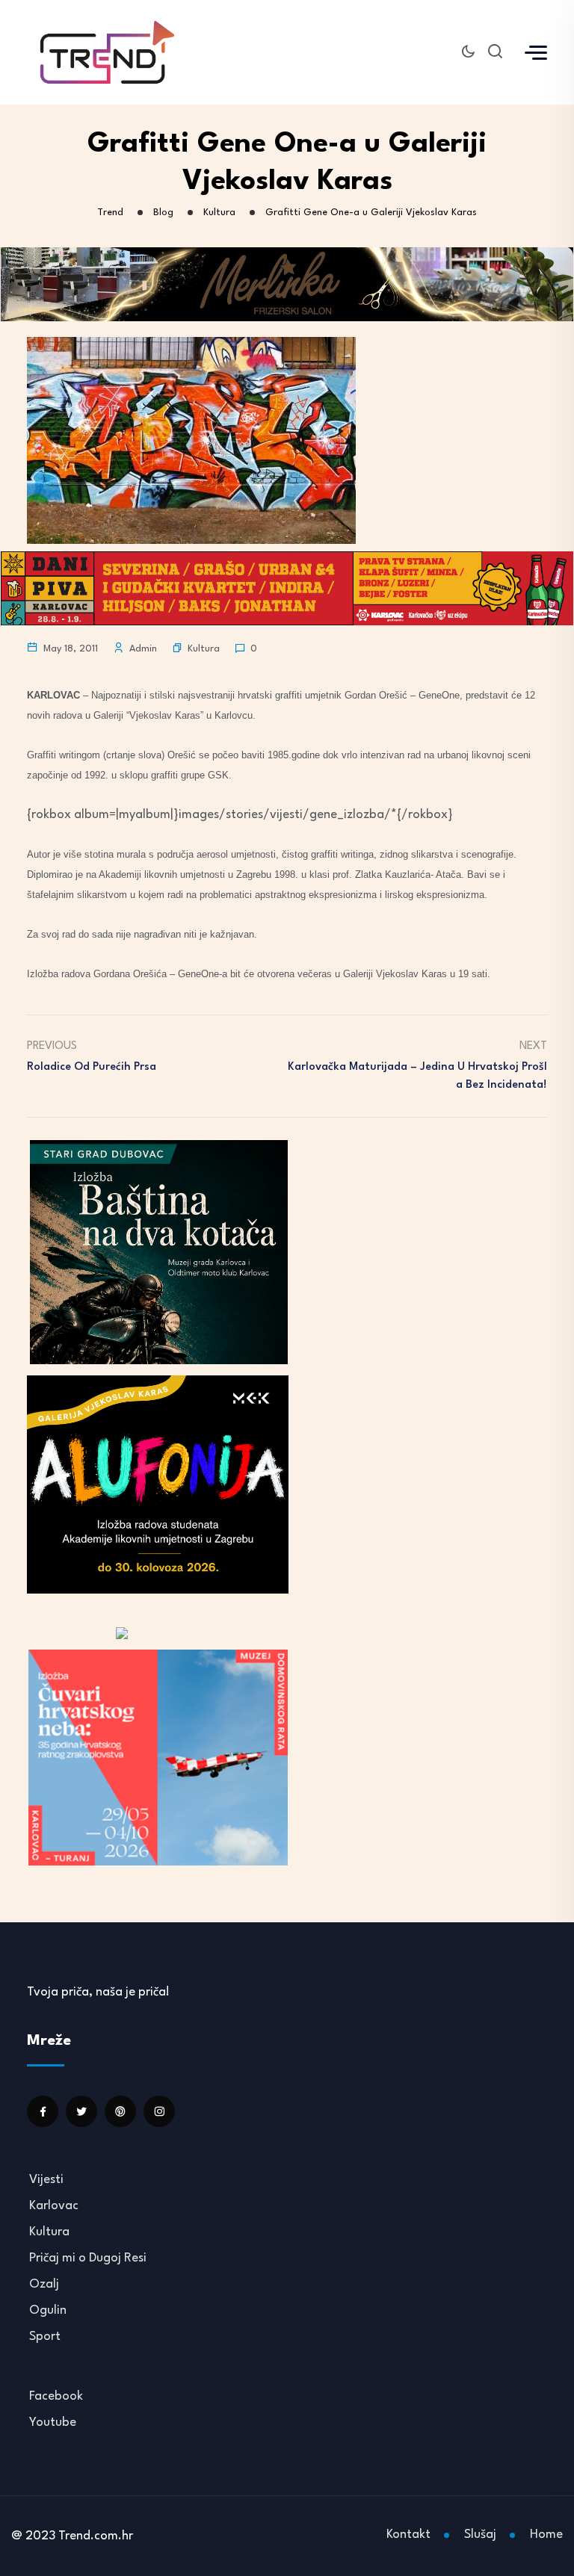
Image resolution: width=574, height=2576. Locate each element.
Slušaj (480, 2535)
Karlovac (54, 2206)
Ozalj (44, 2284)
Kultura (204, 649)
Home (546, 2535)
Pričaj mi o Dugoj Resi (88, 2258)
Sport (45, 2337)
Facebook (56, 2396)
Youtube (53, 2422)
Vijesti (46, 2180)
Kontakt (408, 2535)
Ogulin (48, 2310)
